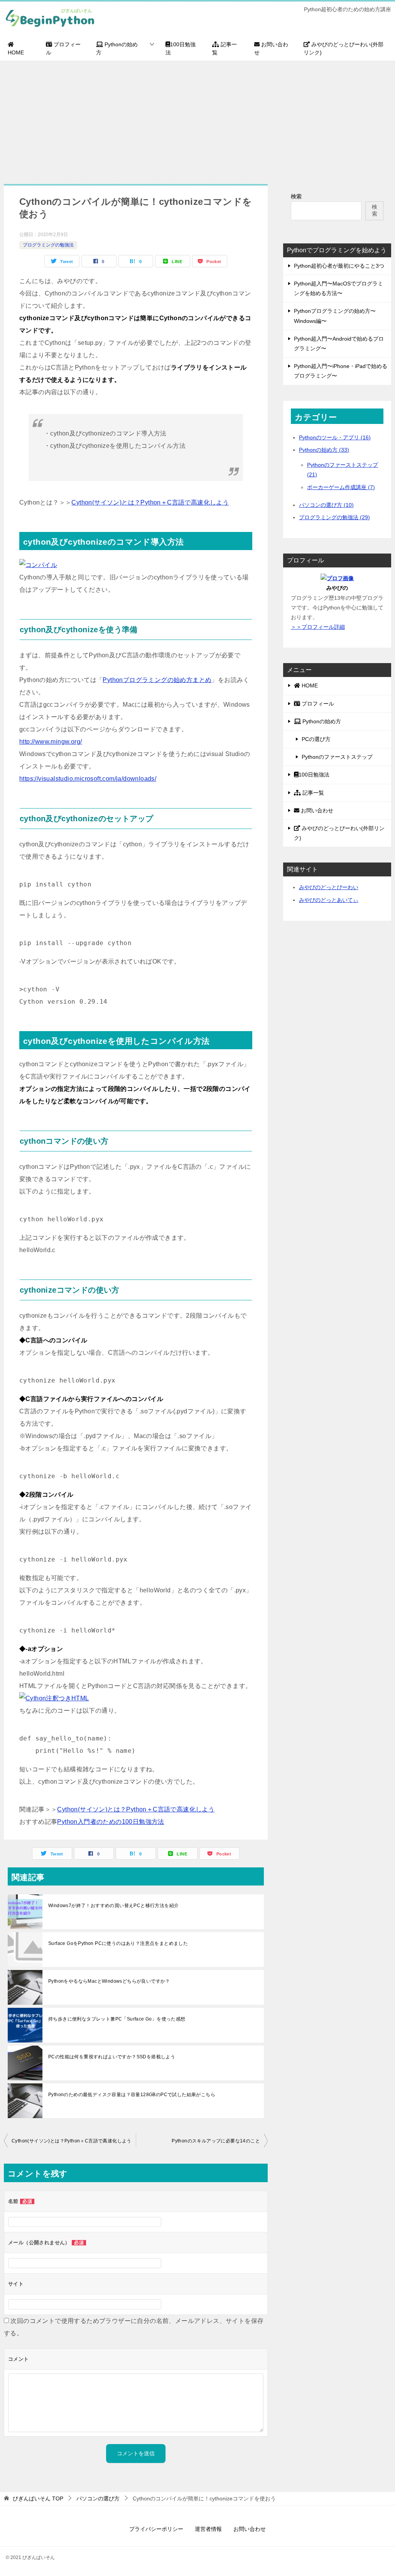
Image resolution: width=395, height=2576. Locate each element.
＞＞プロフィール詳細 (318, 627)
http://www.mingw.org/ (51, 742)
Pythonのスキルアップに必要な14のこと (216, 2141)
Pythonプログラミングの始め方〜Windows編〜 (335, 316)
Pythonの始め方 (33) (324, 450)
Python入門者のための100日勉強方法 (111, 1822)
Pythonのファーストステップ (337, 757)
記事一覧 (225, 48)
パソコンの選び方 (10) (326, 505)
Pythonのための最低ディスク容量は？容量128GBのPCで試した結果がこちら (132, 2095)
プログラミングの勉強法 (48, 245)
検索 (296, 196)
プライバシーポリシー (156, 2529)
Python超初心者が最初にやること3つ (339, 266)
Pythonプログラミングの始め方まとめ (157, 680)
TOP (38, 2498)
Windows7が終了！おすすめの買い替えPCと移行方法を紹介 (113, 1906)
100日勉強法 (181, 48)
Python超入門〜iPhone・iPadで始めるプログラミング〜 (341, 371)
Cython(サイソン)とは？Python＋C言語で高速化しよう (150, 502)
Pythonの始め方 (117, 48)
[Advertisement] (197, 118)
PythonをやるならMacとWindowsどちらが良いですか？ (109, 1981)
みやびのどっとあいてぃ (329, 900)
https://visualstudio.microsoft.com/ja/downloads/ (88, 779)
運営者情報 (208, 2529)
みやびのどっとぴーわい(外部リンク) (344, 48)
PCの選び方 (316, 739)
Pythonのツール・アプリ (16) (335, 437)
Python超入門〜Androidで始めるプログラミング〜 (339, 344)
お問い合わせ (271, 48)
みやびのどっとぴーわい (329, 887)
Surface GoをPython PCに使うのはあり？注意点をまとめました (118, 1943)
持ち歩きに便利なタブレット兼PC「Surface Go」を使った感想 (117, 2019)
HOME (16, 52)
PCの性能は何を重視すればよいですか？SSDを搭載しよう (112, 2057)
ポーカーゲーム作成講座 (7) (341, 487)
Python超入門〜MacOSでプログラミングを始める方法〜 (338, 288)
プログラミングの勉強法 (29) (334, 517)
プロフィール (63, 48)
